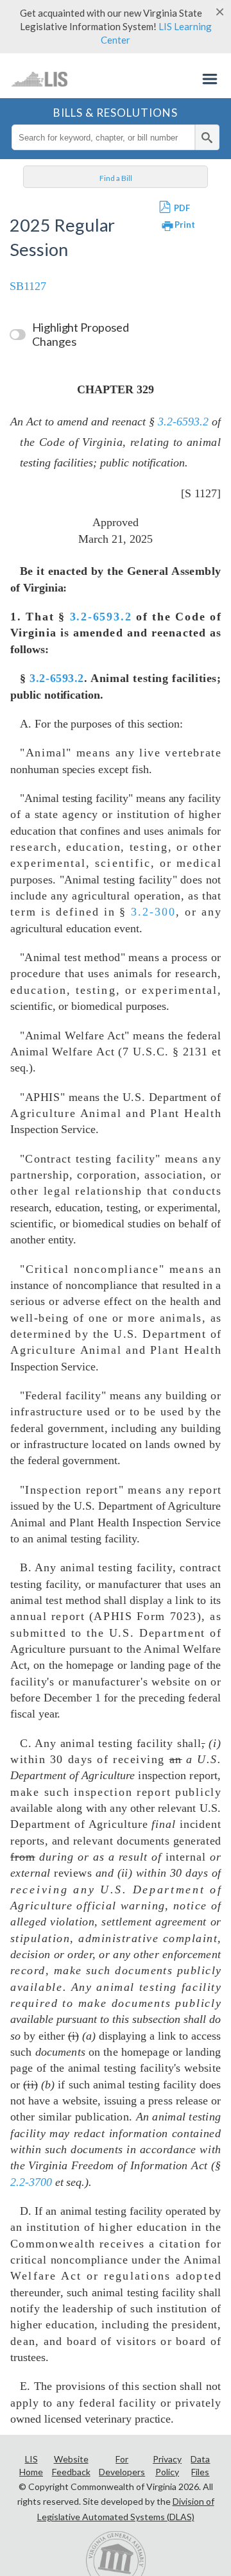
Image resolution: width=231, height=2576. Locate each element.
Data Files (200, 2465)
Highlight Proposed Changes (81, 334)
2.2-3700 (31, 2182)
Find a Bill (116, 178)
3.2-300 (153, 912)
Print (185, 225)
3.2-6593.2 (183, 422)
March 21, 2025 (115, 539)
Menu (210, 79)
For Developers (122, 2465)
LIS (39, 79)
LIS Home (31, 2465)
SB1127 (28, 286)
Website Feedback (71, 2465)
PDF (182, 208)
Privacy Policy (167, 2465)
